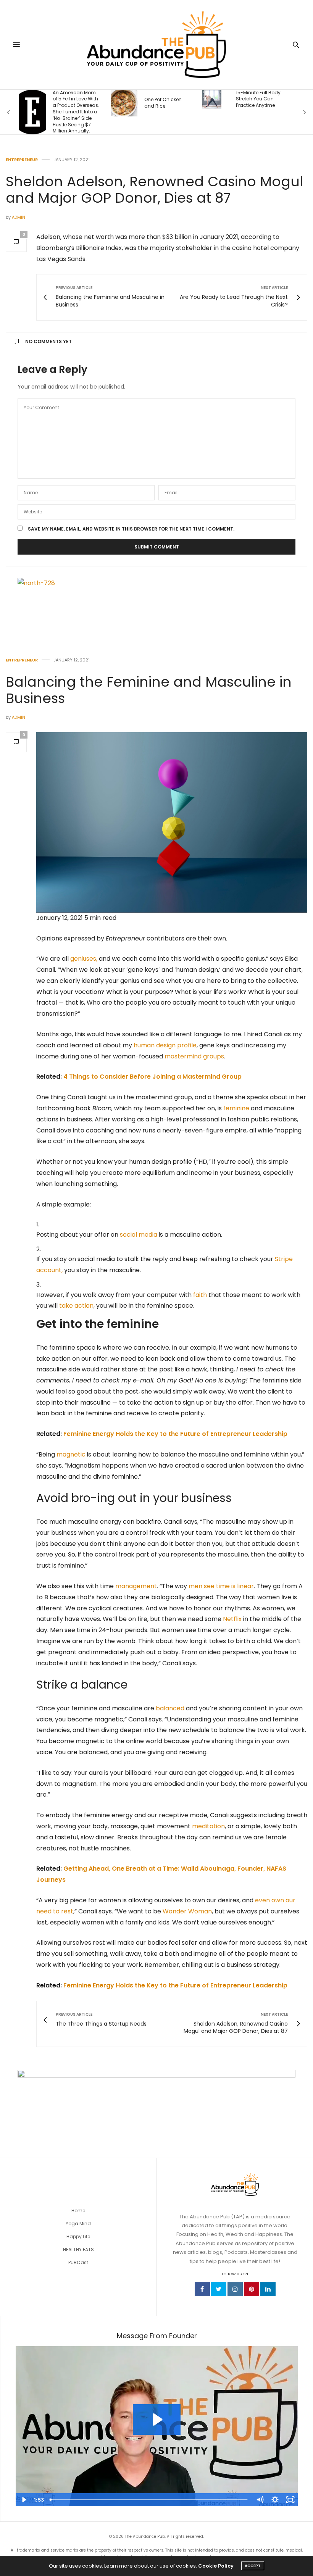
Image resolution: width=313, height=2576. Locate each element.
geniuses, (84, 959)
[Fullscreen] (290, 2500)
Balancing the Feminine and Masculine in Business (149, 690)
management (136, 1586)
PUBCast (78, 2262)
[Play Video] (23, 2500)
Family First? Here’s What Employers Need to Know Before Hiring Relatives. (274, 106)
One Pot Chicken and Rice (88, 103)
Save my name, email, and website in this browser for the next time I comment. (131, 529)
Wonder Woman (187, 1911)
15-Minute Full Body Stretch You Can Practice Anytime (183, 99)
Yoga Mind (78, 2224)
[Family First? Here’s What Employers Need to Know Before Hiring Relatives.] (232, 106)
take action (76, 1306)
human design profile (165, 1045)
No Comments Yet (48, 341)
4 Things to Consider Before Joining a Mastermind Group (152, 1077)
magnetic (71, 1454)
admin (19, 217)
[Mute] (260, 2500)
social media (139, 1235)
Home (78, 2211)
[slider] (149, 2500)
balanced (170, 1708)
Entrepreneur (22, 160)
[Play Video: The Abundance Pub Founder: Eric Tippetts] (157, 2420)
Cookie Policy (216, 2566)
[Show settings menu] (275, 2500)
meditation (208, 1826)
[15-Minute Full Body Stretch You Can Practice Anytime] (137, 99)
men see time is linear (221, 1586)
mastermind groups (194, 1056)
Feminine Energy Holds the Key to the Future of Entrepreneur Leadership (175, 1434)
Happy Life (78, 2236)
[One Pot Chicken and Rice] (49, 103)
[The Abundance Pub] (157, 45)
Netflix (232, 1619)
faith (200, 1295)
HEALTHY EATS (78, 2249)
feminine (236, 1108)
